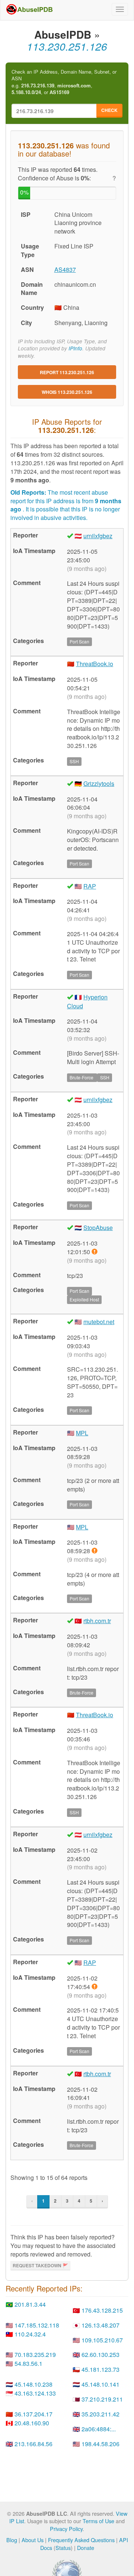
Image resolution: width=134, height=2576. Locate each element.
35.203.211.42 (100, 2414)
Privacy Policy (66, 2529)
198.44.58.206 (100, 2444)
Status (63, 2548)
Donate (86, 2548)
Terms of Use (98, 2521)
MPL (82, 1433)
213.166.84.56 (33, 2444)
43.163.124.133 (35, 2393)
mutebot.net (99, 1322)
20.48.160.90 (32, 2423)
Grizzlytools (99, 783)
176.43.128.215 (102, 2310)
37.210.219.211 (102, 2399)
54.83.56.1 (28, 2363)
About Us (33, 2540)
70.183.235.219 (35, 2355)
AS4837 (65, 269)
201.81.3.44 (30, 2304)
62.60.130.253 (100, 2355)
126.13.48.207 (100, 2325)
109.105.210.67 (102, 2340)
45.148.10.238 (33, 2384)
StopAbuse (98, 1228)
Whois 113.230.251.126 (67, 392)
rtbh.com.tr (97, 1621)
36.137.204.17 (33, 2414)
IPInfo (75, 348)
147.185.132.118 (37, 2325)
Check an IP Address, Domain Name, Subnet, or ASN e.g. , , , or (64, 82)
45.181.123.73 (100, 2369)
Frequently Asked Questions (81, 2540)
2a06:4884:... (99, 2429)
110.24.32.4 (30, 2334)
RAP (90, 886)
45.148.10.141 (100, 2384)
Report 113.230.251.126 (67, 372)
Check (109, 110)
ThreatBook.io (95, 664)
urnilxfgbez (98, 536)
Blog (12, 2540)
